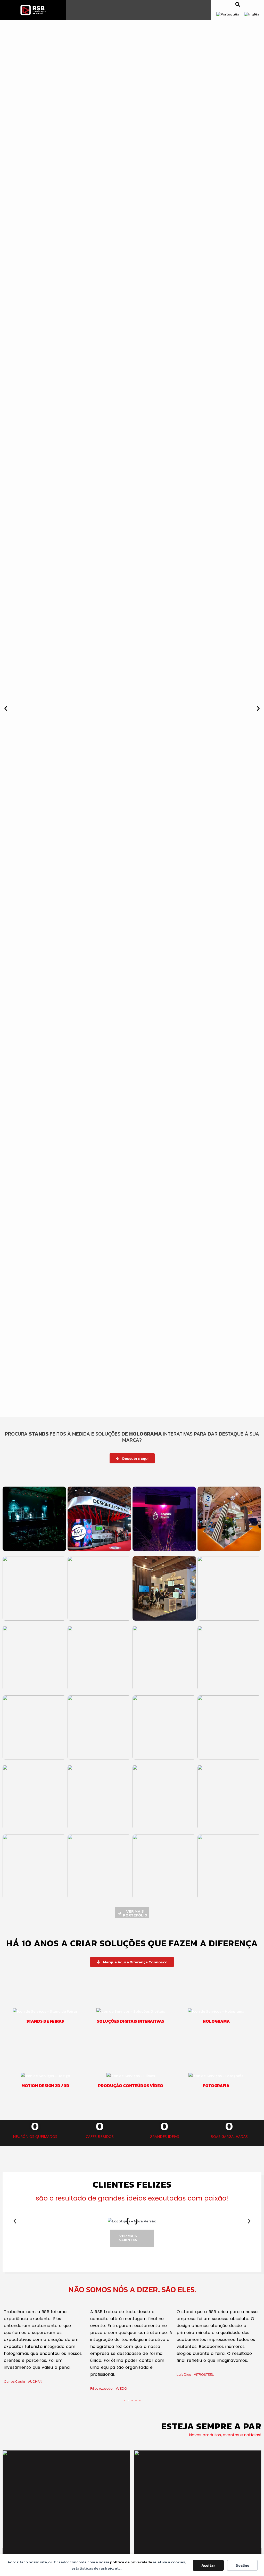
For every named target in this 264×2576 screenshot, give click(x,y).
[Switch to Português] (228, 14)
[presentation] (124, 2400)
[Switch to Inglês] (252, 14)
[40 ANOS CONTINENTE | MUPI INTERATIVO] (198, 2499)
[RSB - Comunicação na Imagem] (33, 10)
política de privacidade (131, 2562)
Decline (242, 2565)
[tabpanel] (46, 2348)
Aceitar (208, 2565)
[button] (238, 4)
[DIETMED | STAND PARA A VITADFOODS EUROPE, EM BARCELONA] (67, 2499)
